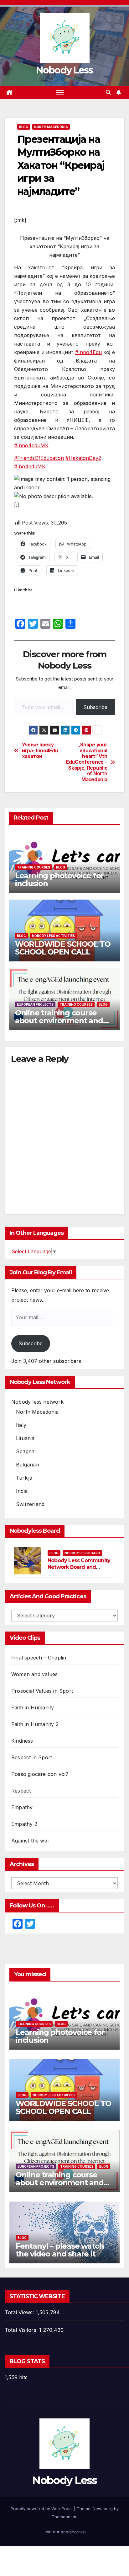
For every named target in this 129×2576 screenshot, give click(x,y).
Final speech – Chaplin (39, 1658)
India (22, 1491)
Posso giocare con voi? (40, 1774)
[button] (108, 92)
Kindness (22, 1741)
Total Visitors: (22, 2330)
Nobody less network (37, 1402)
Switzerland (30, 1504)
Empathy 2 (24, 1824)
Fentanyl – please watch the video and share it (60, 2250)
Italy (21, 1425)
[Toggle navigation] (60, 93)
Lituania (25, 1438)
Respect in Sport (32, 1757)
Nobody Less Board (82, 1553)
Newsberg (103, 2509)
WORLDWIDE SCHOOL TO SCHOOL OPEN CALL (63, 948)
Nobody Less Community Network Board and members (79, 1567)
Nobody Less (64, 70)
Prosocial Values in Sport (42, 1691)
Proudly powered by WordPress (42, 2509)
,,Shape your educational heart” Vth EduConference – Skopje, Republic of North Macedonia (87, 762)
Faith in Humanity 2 (35, 1724)
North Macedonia (51, 127)
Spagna (25, 1451)
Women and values (34, 1674)
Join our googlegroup (65, 2532)
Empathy (22, 1807)
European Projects (35, 1004)
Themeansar (64, 2517)
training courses (34, 867)
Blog (24, 127)
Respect (21, 1791)
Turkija (24, 1478)
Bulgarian (28, 1465)
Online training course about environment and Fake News (59, 1021)
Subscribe (95, 707)
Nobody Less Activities (53, 936)
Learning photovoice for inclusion (59, 879)
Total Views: (20, 2312)
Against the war (30, 1841)
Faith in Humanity (33, 1707)
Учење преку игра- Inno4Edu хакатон (40, 751)
